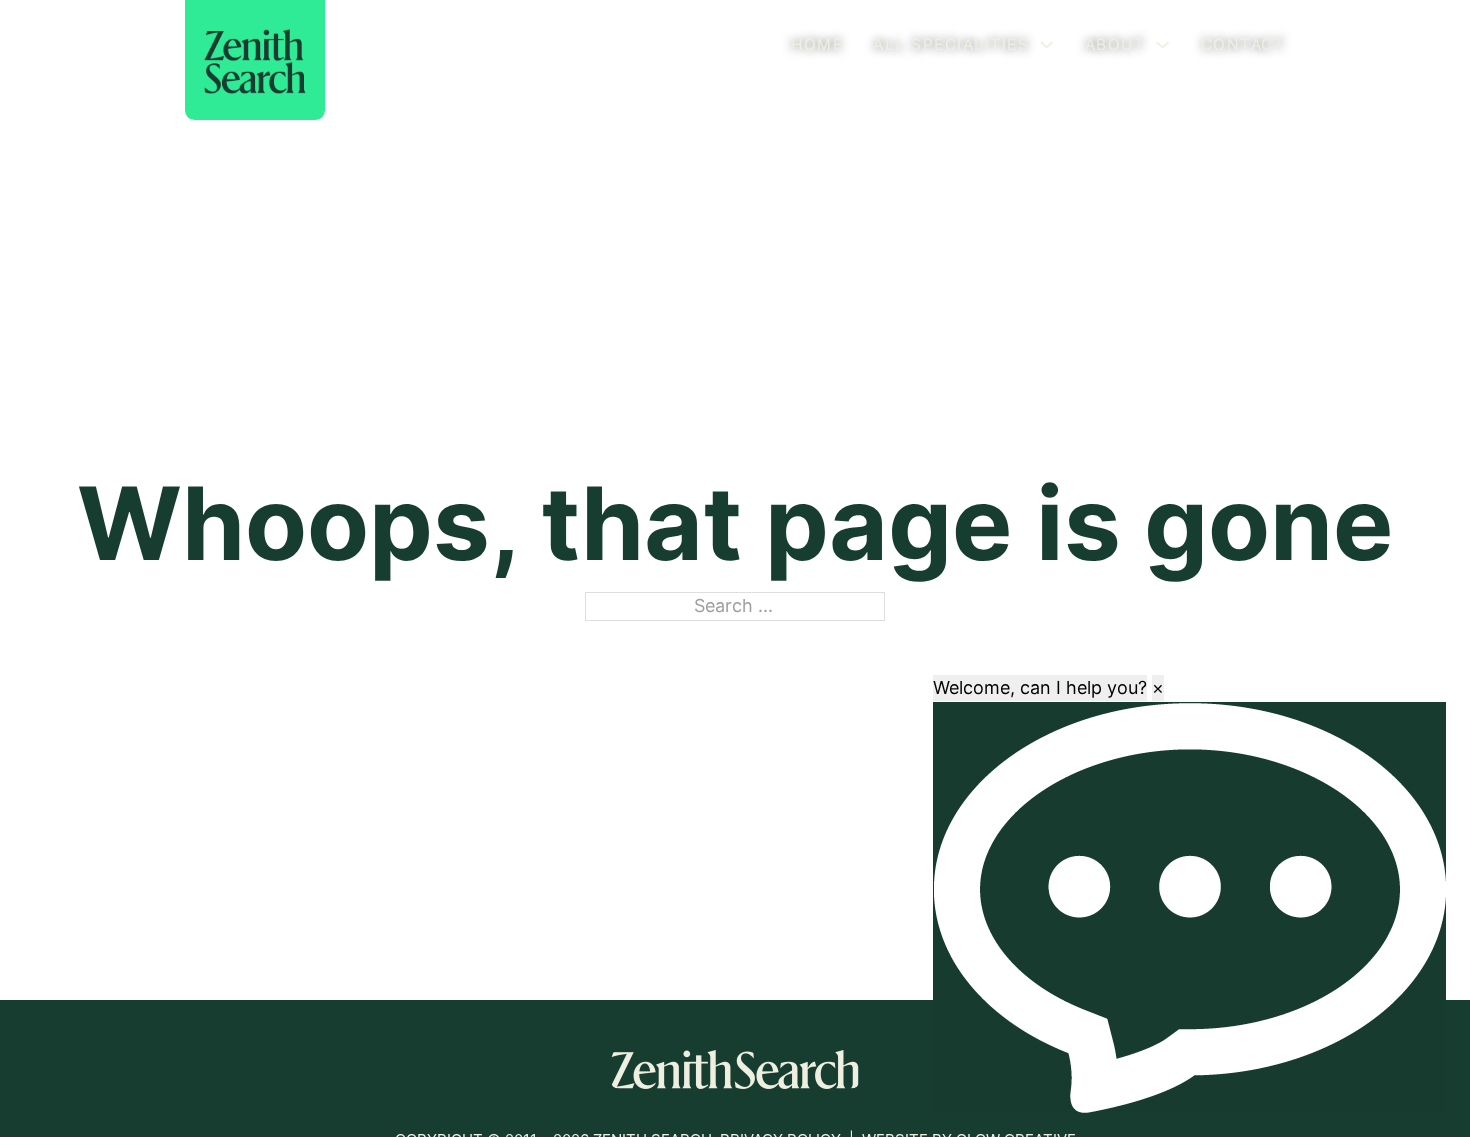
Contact (1243, 44)
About (1115, 44)
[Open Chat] (1189, 907)
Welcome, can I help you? (1040, 687)
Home (817, 44)
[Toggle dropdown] (1046, 45)
